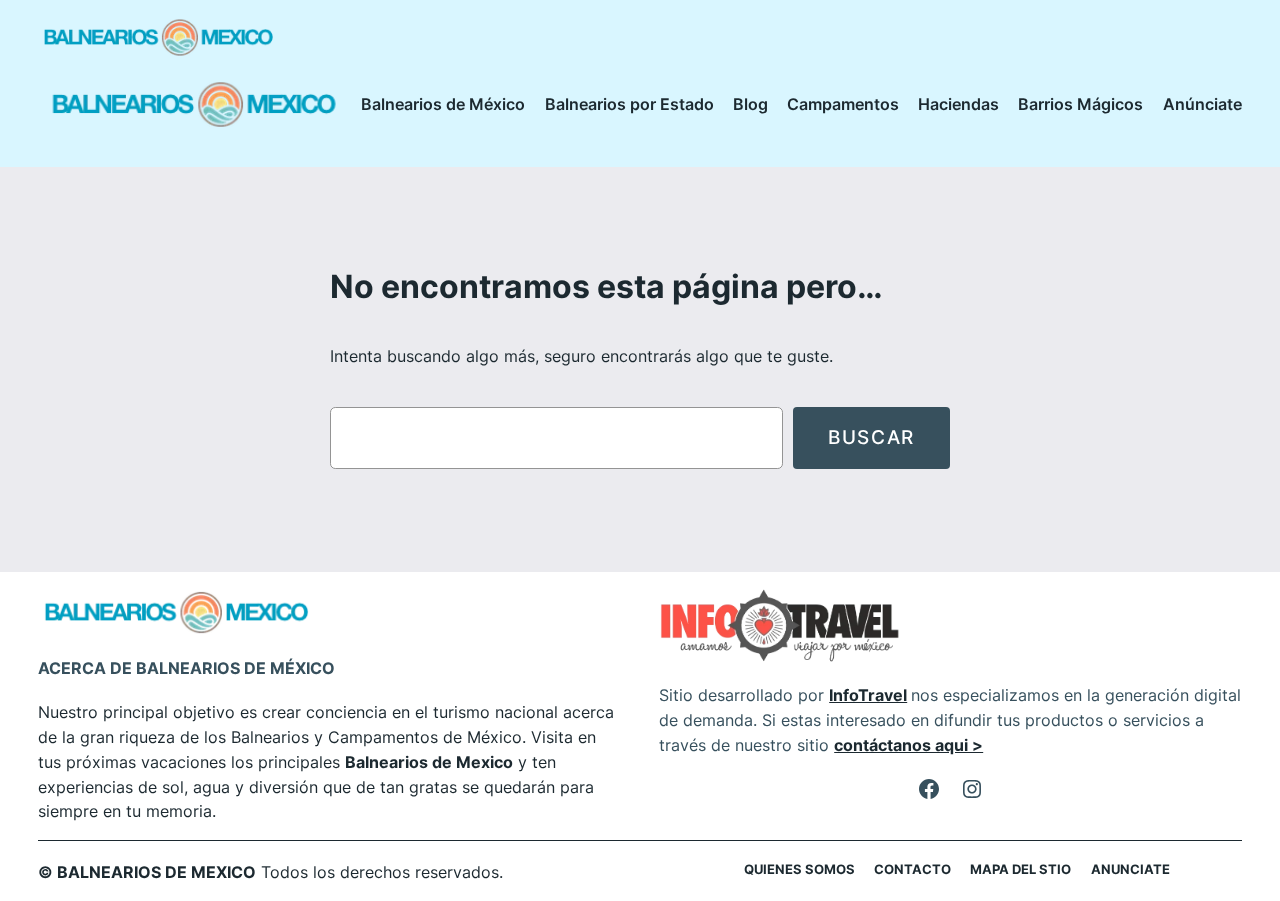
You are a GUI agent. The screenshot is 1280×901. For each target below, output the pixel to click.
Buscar (871, 437)
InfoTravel (868, 695)
